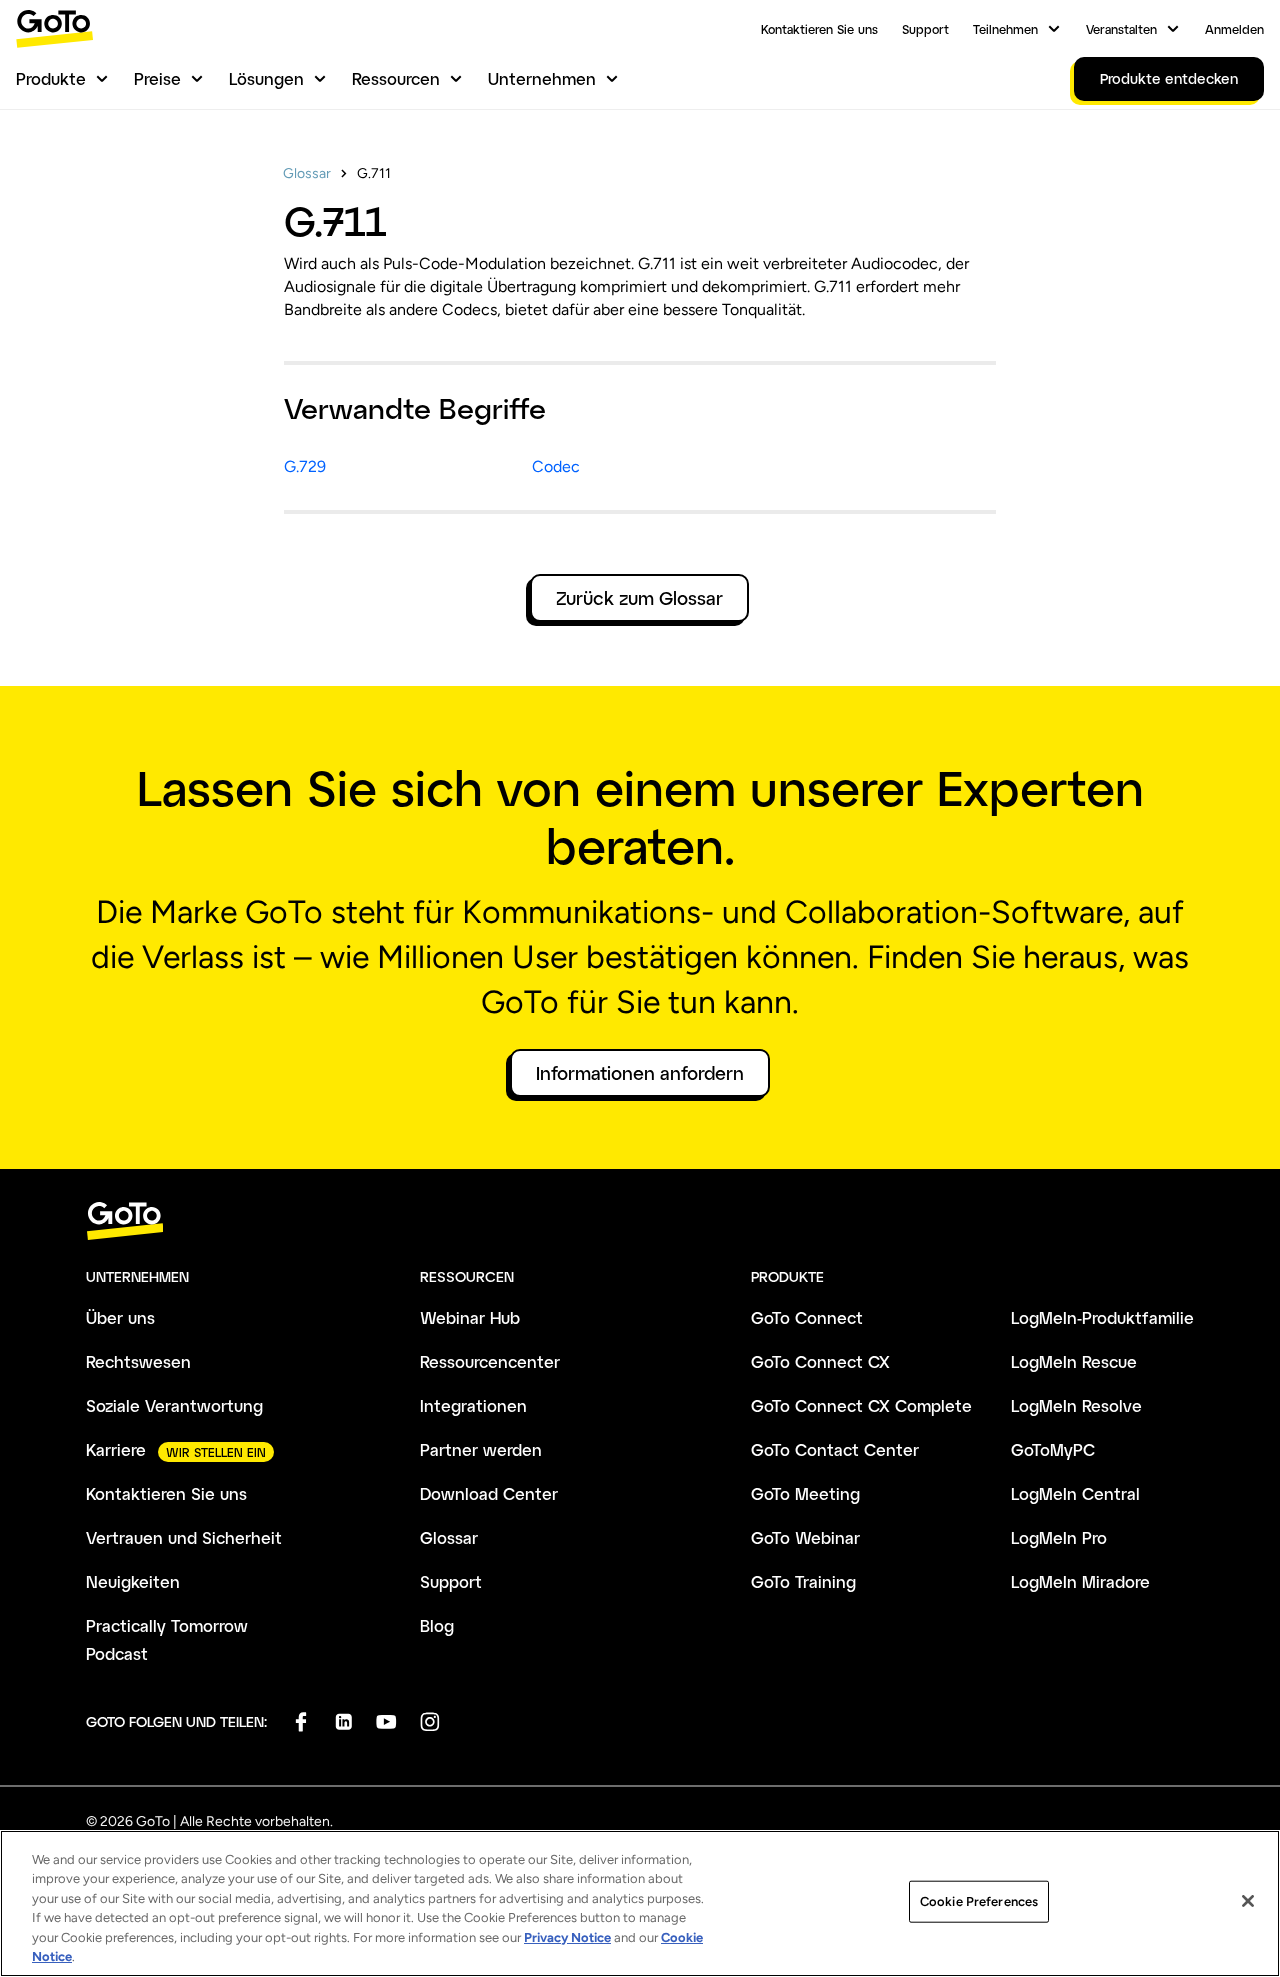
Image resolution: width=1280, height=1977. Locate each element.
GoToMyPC (1053, 1449)
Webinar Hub (470, 1317)
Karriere (116, 1449)
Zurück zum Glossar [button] (639, 598)
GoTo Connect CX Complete (861, 1405)
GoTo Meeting (805, 1493)
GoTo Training (803, 1581)
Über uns (120, 1317)
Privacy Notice (567, 1937)
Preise (157, 78)
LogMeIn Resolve (1076, 1405)
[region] (640, 1903)
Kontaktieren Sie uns (819, 29)
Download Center (489, 1493)
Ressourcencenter (490, 1361)
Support (925, 29)
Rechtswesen (138, 1361)
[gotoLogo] (55, 28)
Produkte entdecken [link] (1169, 78)
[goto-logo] (640, 1221)
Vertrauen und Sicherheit (184, 1537)
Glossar (307, 173)
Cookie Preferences (979, 1901)
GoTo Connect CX (820, 1361)
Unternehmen (542, 78)
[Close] (1248, 1901)
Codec (556, 466)
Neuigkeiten (133, 1581)
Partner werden (481, 1449)
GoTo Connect (807, 1317)
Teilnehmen (1005, 29)
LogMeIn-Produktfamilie (1102, 1317)
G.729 (305, 466)
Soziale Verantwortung (174, 1405)
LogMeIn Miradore (1080, 1581)
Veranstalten (1121, 29)
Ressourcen (396, 78)
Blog (437, 1625)
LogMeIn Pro (1059, 1537)
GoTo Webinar (805, 1537)
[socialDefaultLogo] (300, 1721)
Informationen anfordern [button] (640, 1073)
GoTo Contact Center (835, 1449)
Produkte (51, 78)
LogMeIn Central (1075, 1493)
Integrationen (473, 1405)
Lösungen (266, 78)
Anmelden (1234, 29)
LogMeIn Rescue (1074, 1361)
